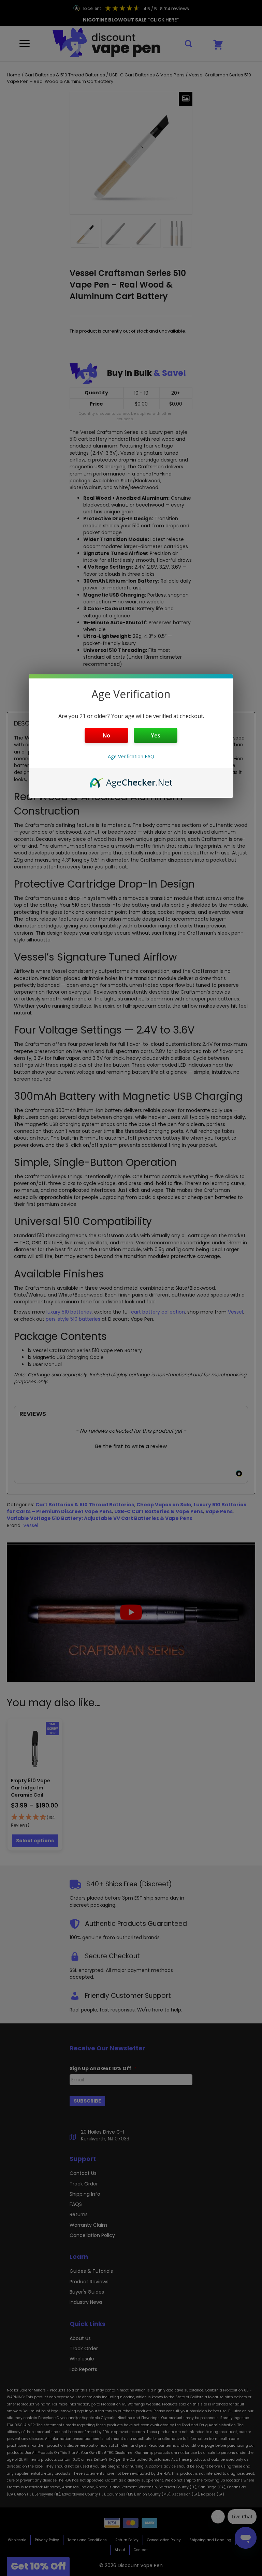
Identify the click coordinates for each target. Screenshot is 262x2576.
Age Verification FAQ (131, 756)
